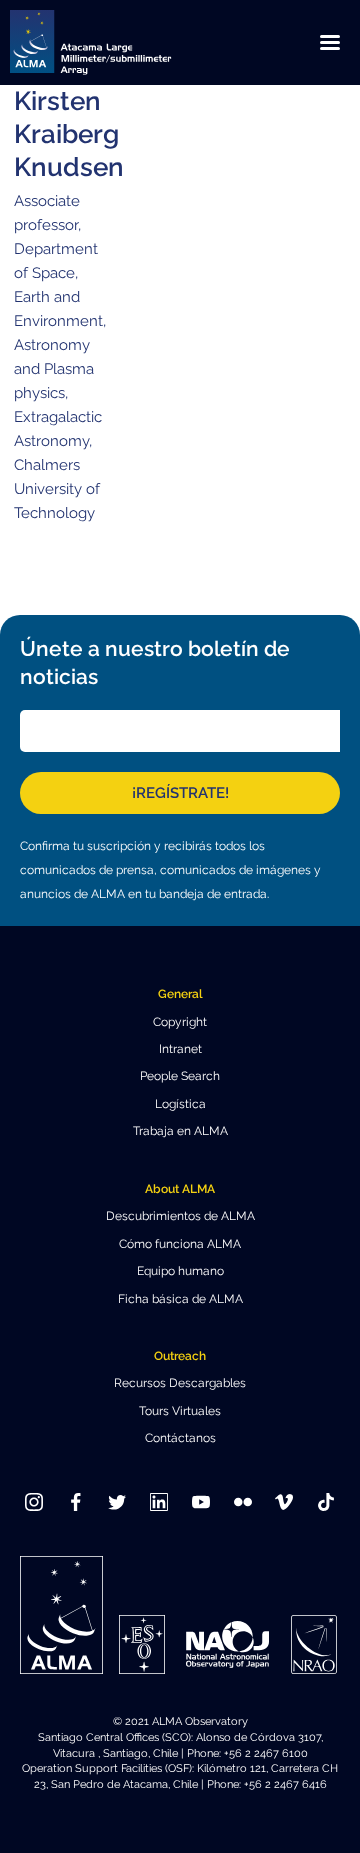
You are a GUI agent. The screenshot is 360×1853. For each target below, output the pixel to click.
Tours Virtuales (180, 1411)
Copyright (180, 1022)
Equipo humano (180, 1271)
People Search (180, 1076)
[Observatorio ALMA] (115, 42)
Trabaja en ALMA (180, 1131)
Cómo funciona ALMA (180, 1244)
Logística (180, 1104)
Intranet (180, 1049)
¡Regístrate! (180, 793)
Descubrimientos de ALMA (180, 1216)
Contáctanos (180, 1438)
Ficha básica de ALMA (180, 1299)
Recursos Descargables (180, 1383)
